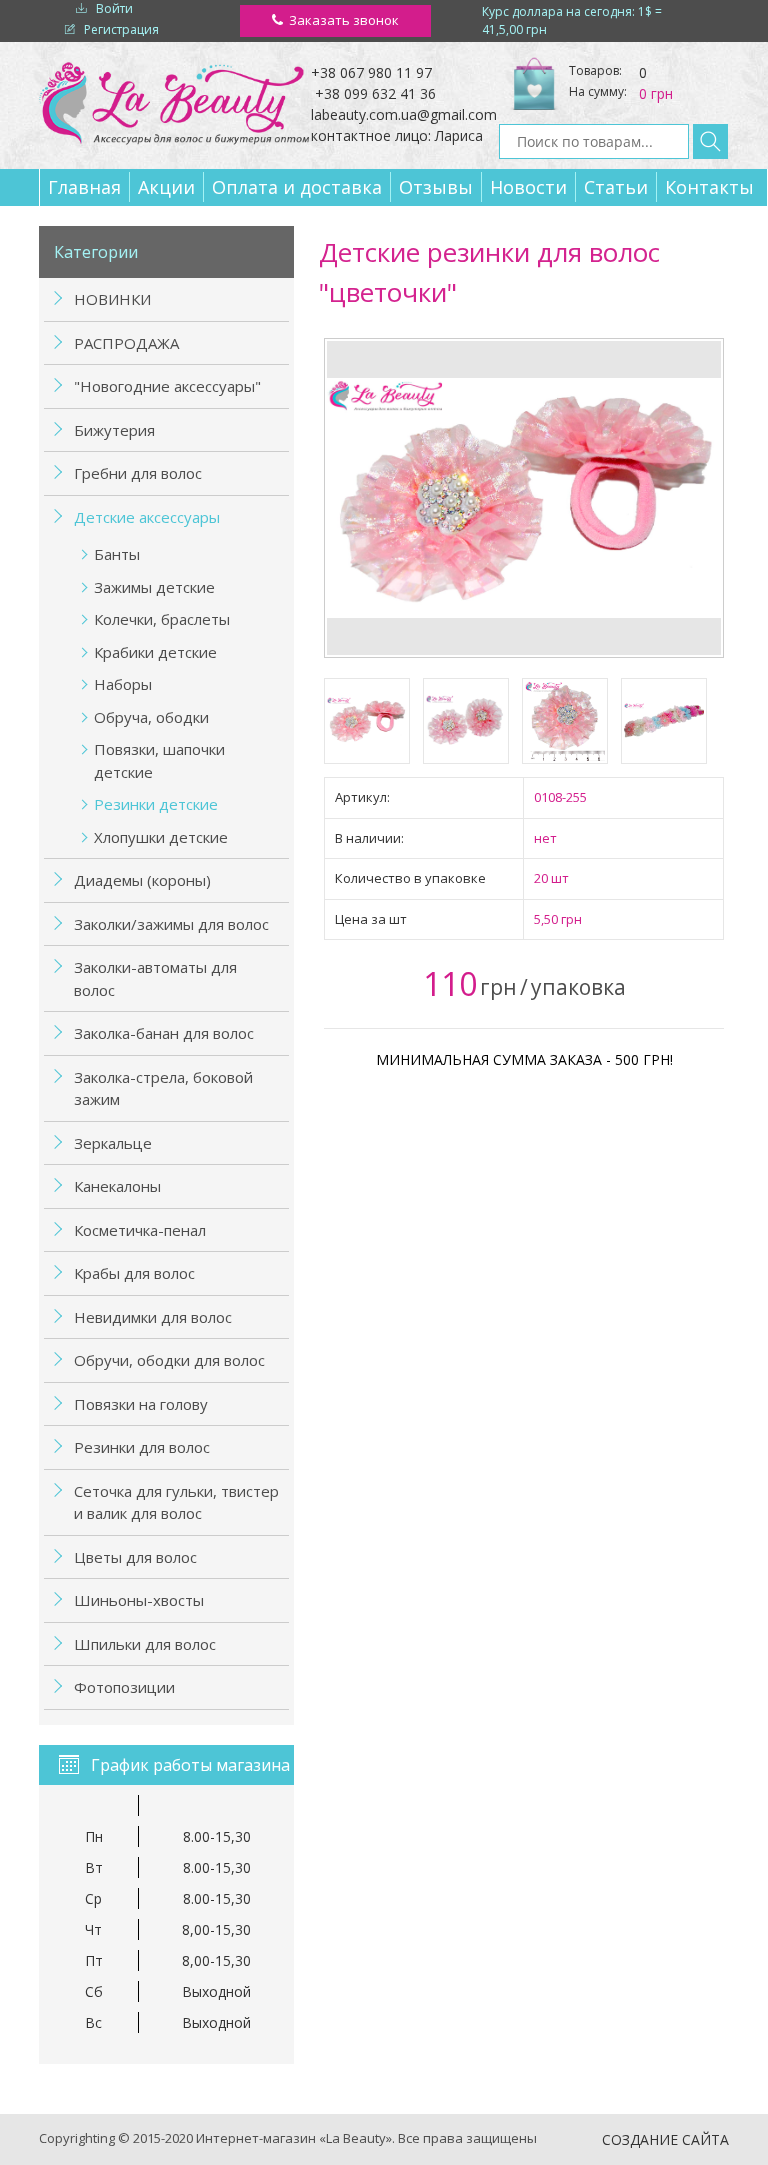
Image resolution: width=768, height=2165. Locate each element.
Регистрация (121, 29)
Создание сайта (665, 2139)
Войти (114, 8)
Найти (710, 141)
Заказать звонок (344, 20)
